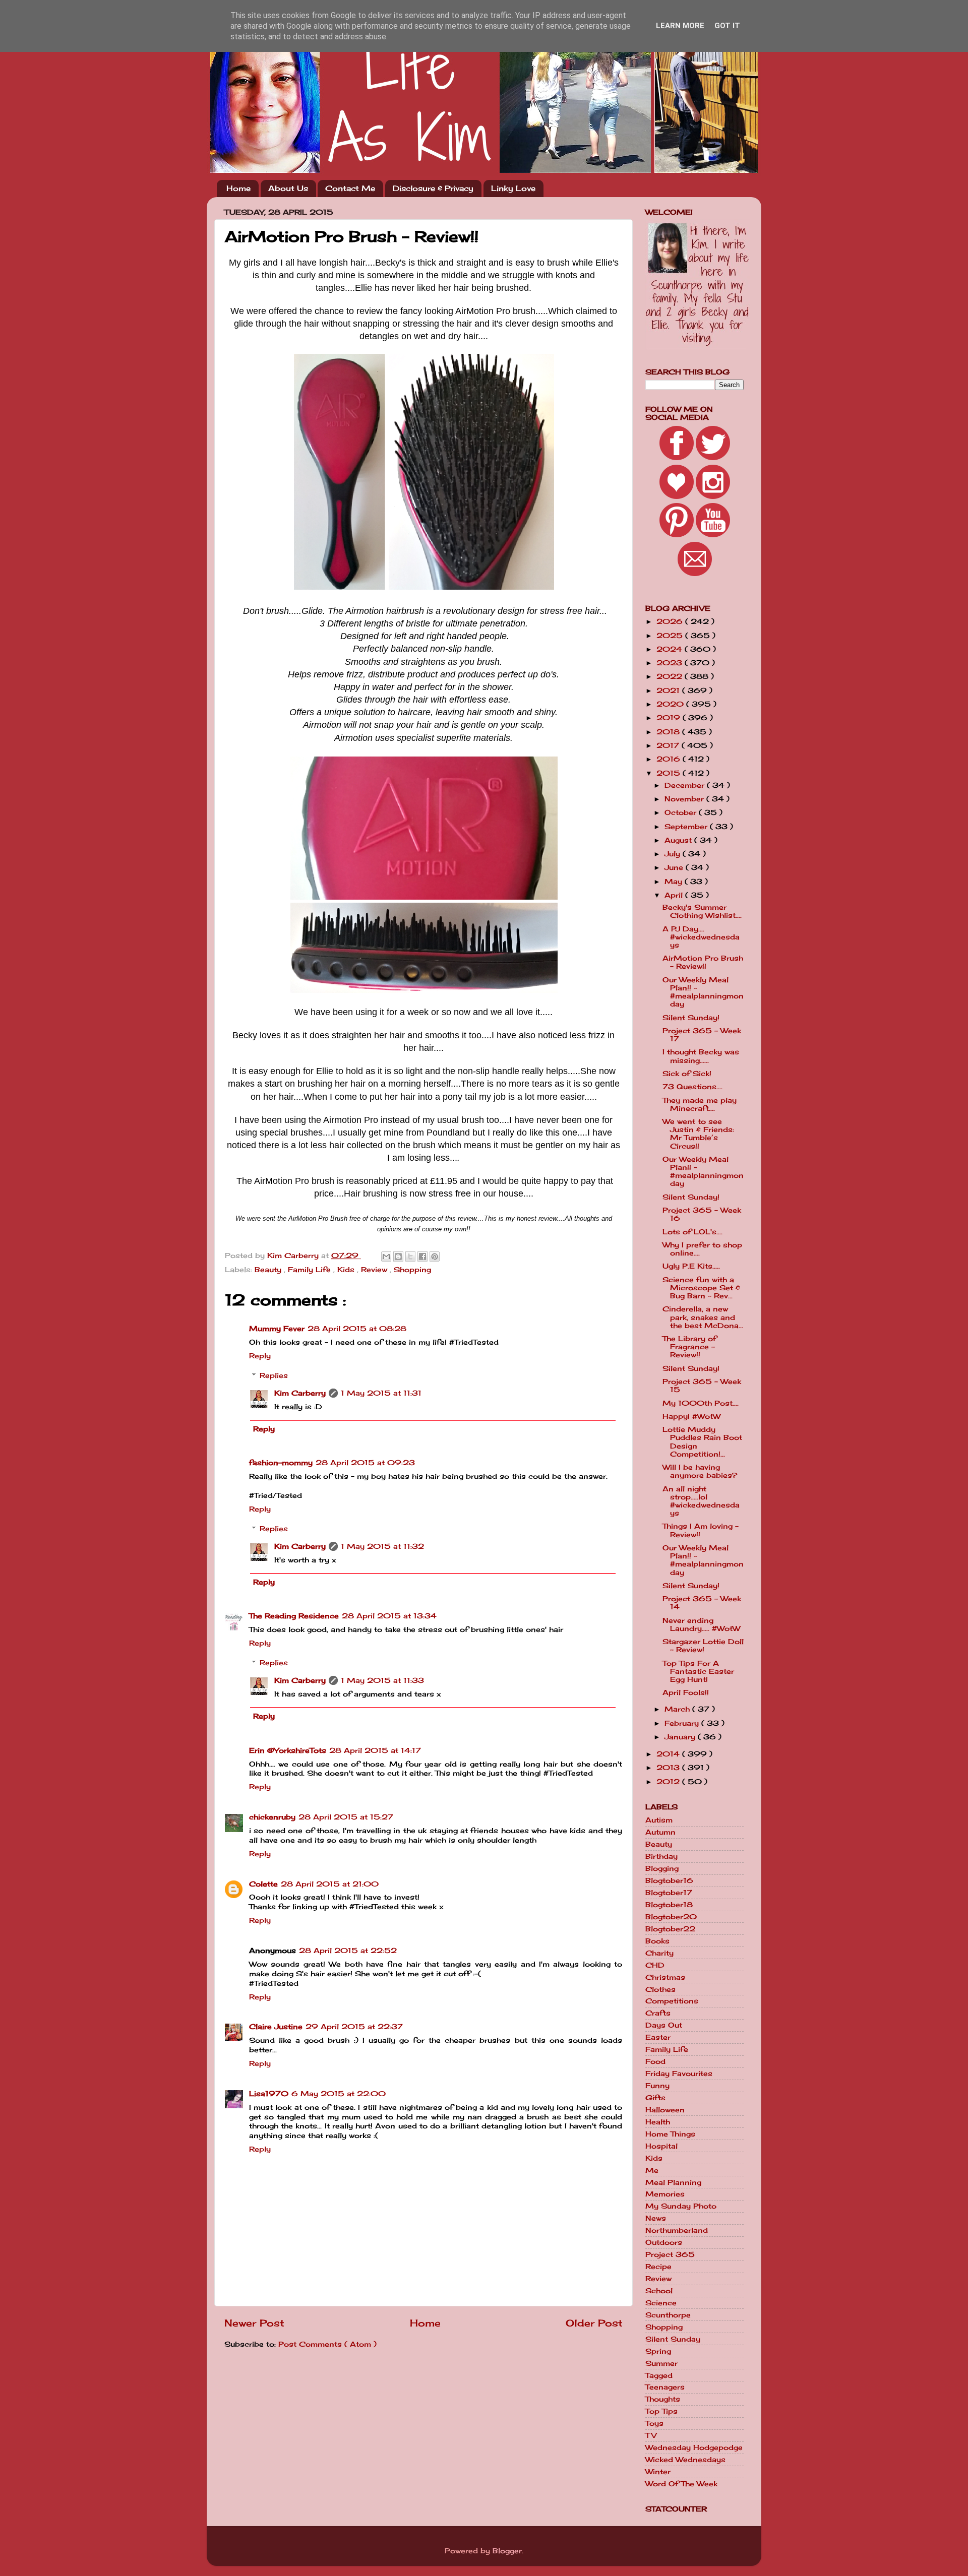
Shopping (412, 1270)
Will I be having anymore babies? (700, 1471)
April (675, 895)
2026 (671, 621)
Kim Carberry (300, 1393)
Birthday (661, 1856)
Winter (658, 2472)
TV (651, 2435)
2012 (669, 1782)
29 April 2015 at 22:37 (354, 2027)
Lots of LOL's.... (692, 1232)
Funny (657, 2086)
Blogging (662, 1868)
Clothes (660, 1989)
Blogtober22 (670, 1929)
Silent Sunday (673, 2339)
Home (238, 188)
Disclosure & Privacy (433, 188)
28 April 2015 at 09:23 (365, 1463)
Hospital (661, 2146)
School (659, 2291)
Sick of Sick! (687, 1074)
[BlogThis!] (398, 1256)
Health (658, 2122)
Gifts (655, 2098)
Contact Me (350, 188)
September (687, 827)
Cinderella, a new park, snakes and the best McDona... (703, 1317)
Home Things (670, 2134)
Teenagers (665, 2387)
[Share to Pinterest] (435, 1256)
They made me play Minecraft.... (700, 1104)
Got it (727, 26)
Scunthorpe (668, 2315)
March (678, 1709)
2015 (670, 773)
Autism (659, 1820)
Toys (654, 2423)
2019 (670, 718)
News (656, 2218)
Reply (260, 1356)
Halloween (665, 2110)
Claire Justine (276, 2027)
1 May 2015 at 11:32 (382, 1546)
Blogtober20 (671, 1917)
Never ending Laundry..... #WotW (701, 1624)
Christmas (665, 1977)
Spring (658, 2351)
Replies (274, 1375)
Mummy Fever (277, 1329)
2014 (669, 1754)
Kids (347, 1270)
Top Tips (661, 2411)
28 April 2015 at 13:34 (389, 1616)
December (686, 785)
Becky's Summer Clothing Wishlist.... (702, 911)
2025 (671, 636)
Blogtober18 (669, 1905)
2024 (671, 649)
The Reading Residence (294, 1616)
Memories (665, 2194)
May (675, 882)
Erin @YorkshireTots (288, 1750)
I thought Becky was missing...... (701, 1056)
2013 (669, 1768)
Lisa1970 (269, 2094)
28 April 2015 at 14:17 (375, 1750)
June (675, 867)
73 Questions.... (692, 1087)
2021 (669, 690)
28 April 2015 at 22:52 (348, 1951)
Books (657, 1941)
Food (655, 2061)
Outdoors (664, 2242)
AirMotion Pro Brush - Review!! (703, 962)
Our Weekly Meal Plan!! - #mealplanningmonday (703, 992)
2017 (669, 745)
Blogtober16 (669, 1880)
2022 (671, 676)
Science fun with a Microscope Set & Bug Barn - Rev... (701, 1288)
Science (661, 2303)
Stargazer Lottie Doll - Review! (703, 1646)
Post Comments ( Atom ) (327, 2344)
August (679, 840)
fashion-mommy (281, 1463)
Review (375, 1270)
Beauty (269, 1270)
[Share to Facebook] (422, 1256)
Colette (263, 1884)
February (683, 1723)
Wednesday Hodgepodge (694, 2447)
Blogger (507, 2551)
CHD (655, 1965)
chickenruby (272, 1817)
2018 (669, 732)
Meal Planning (673, 2182)
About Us (288, 188)
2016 (670, 759)
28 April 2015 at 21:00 (330, 1884)
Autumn (660, 1832)
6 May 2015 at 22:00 (339, 2094)
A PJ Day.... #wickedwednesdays (701, 937)
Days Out (664, 2025)
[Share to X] (410, 1256)
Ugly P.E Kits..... (691, 1266)
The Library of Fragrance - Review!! (689, 1347)
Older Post (594, 2323)
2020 (671, 704)
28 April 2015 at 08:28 (357, 1329)
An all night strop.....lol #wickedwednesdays (701, 1501)
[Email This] (386, 1256)
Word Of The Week (681, 2484)
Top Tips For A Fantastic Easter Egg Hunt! (698, 1671)
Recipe (658, 2267)
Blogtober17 (669, 1893)
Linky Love (513, 188)
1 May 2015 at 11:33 (382, 1680)
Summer (661, 2363)
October (682, 812)
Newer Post (254, 2323)
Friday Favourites (679, 2074)
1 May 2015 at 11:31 (381, 1393)
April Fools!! (686, 1692)
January (681, 1737)
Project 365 (670, 2254)
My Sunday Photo (681, 2206)
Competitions (672, 2001)
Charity (659, 1953)
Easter (658, 2037)
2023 (671, 663)
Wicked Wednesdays (685, 2460)
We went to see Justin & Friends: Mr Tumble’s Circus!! (698, 1134)
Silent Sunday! (691, 1018)
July (674, 854)
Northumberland (677, 2230)
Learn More (680, 26)
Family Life (311, 1270)
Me (652, 2170)
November (685, 799)
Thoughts (663, 2399)
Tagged (659, 2375)
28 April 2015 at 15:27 (346, 1817)
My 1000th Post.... (701, 1403)
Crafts (658, 2013)
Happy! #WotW (691, 1416)
